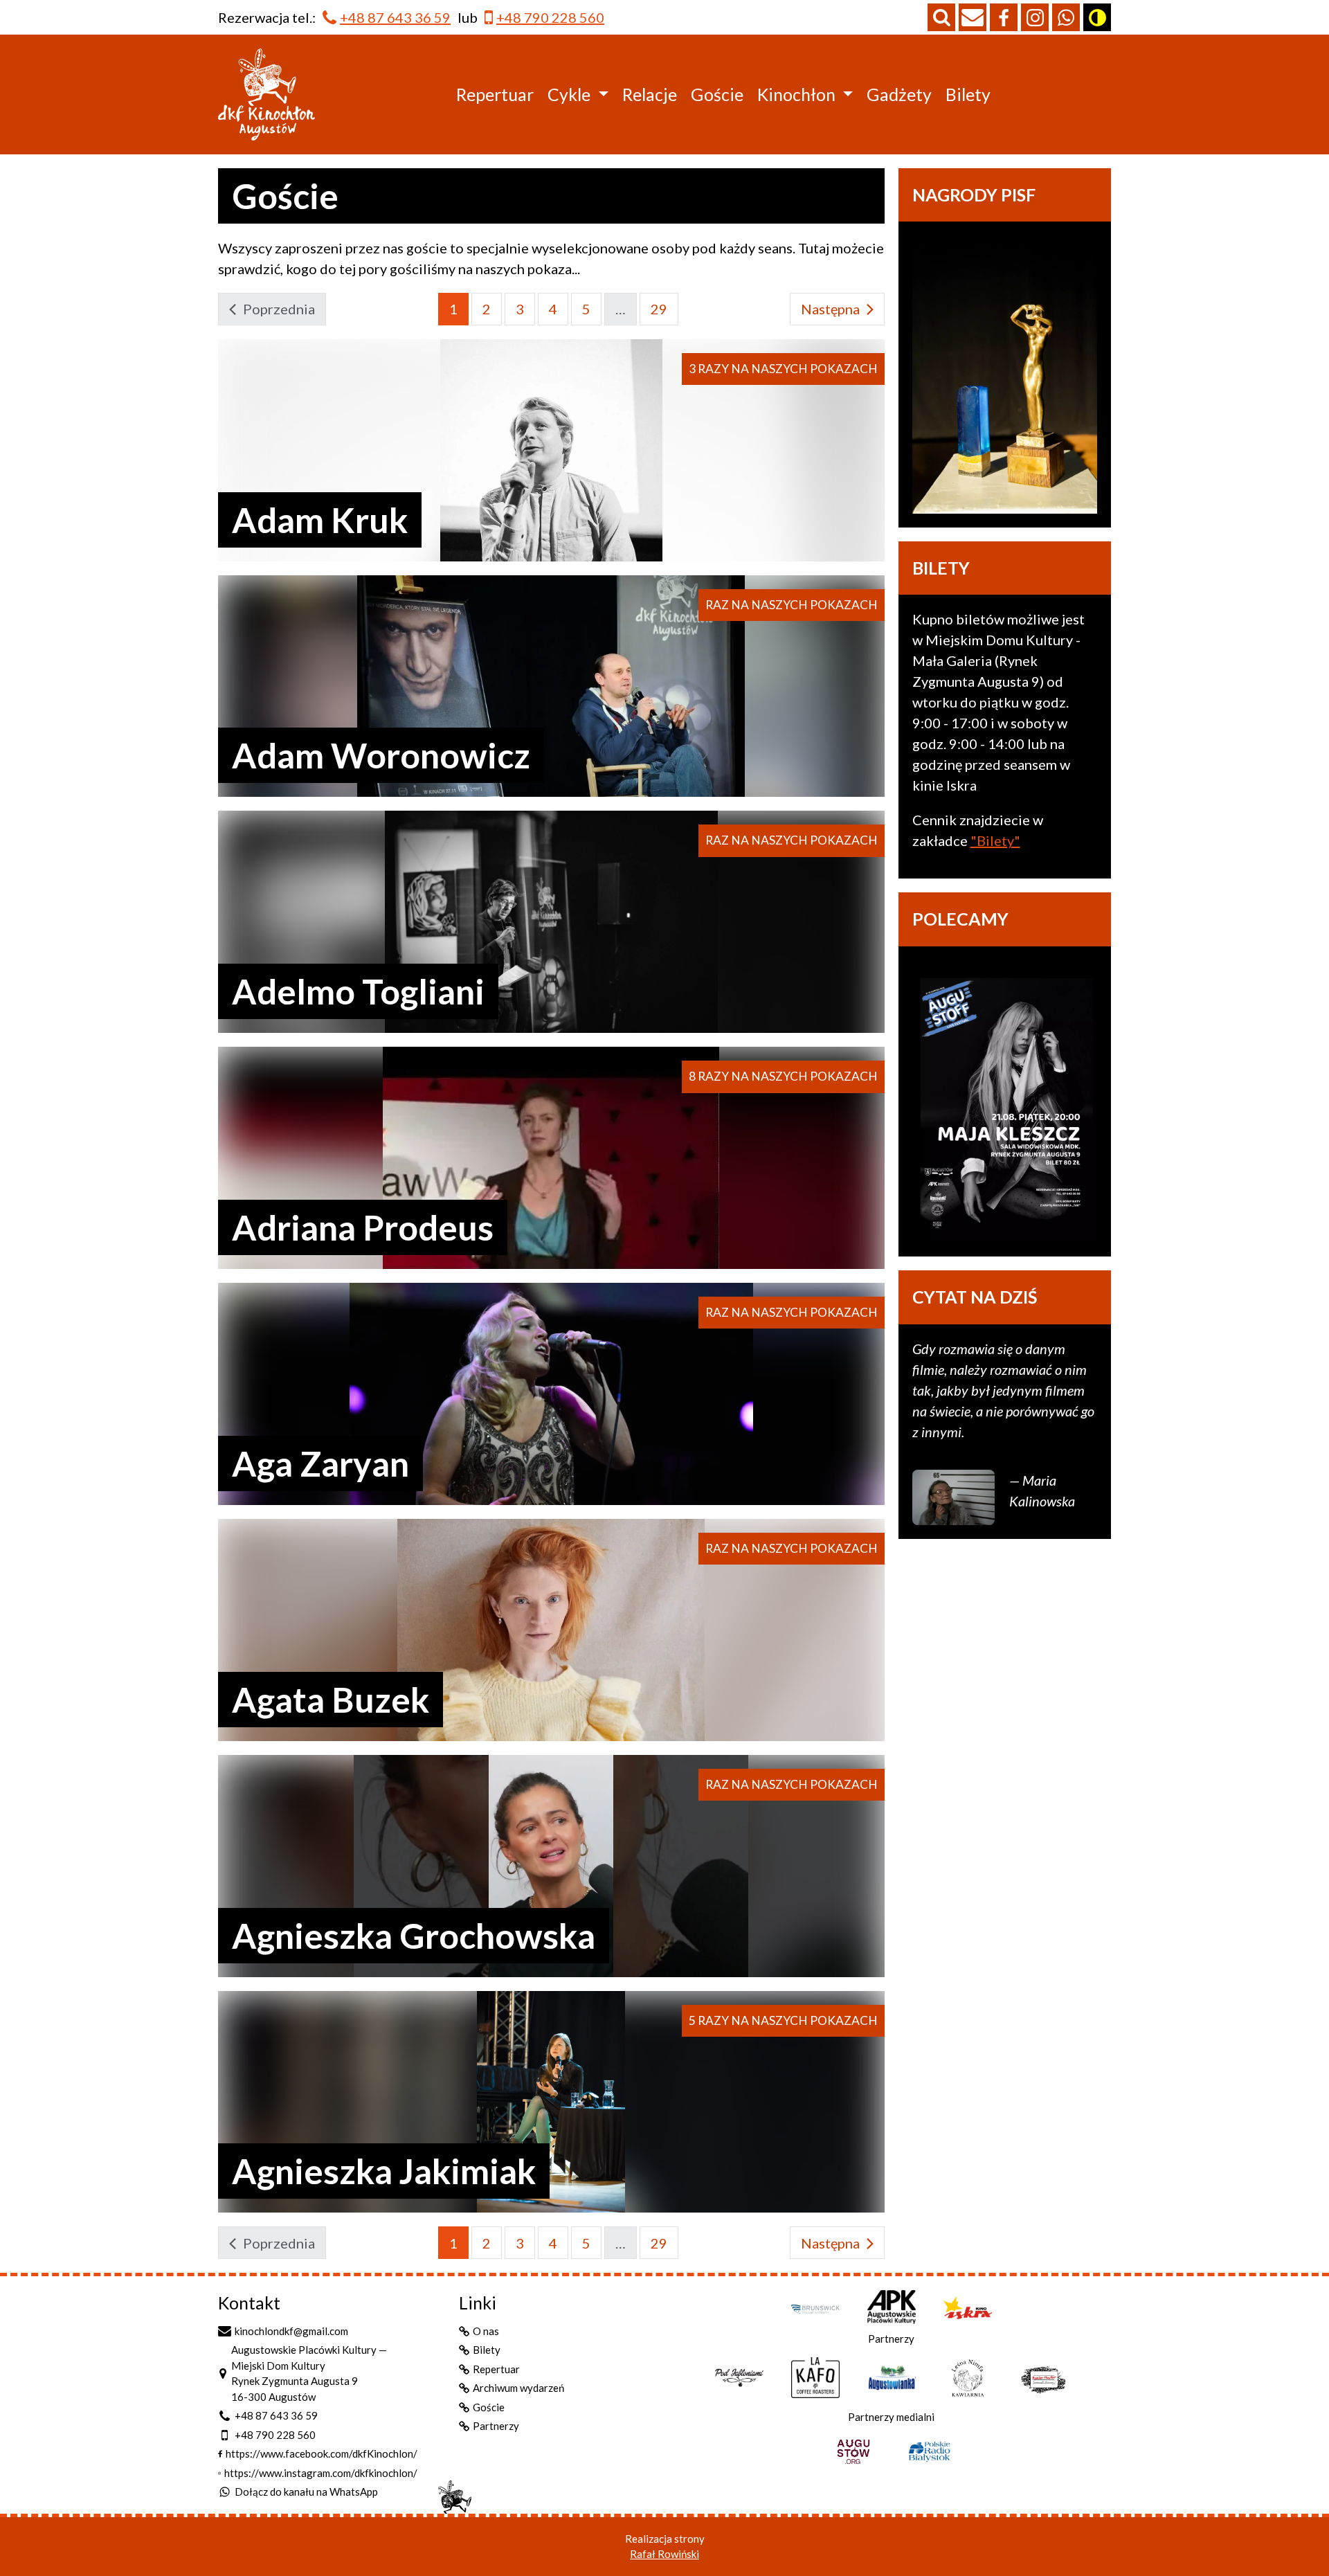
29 (659, 309)
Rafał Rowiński (664, 2554)
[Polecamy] (1005, 1102)
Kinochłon (796, 94)
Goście (717, 94)
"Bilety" (995, 840)
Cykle (569, 94)
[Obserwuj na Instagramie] (1035, 17)
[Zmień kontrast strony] (1097, 17)
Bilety (968, 94)
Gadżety (899, 94)
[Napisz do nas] (973, 17)
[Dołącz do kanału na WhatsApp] (1066, 17)
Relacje (650, 94)
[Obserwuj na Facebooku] (1004, 17)
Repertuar (495, 94)
